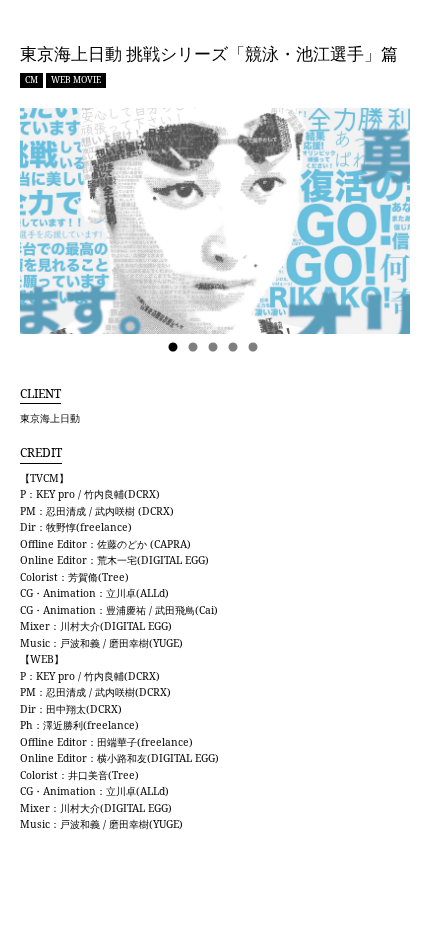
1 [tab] (175, 348)
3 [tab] (215, 348)
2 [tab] (195, 348)
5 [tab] (255, 348)
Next (375, 233)
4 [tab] (235, 348)
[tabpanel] (215, 221)
